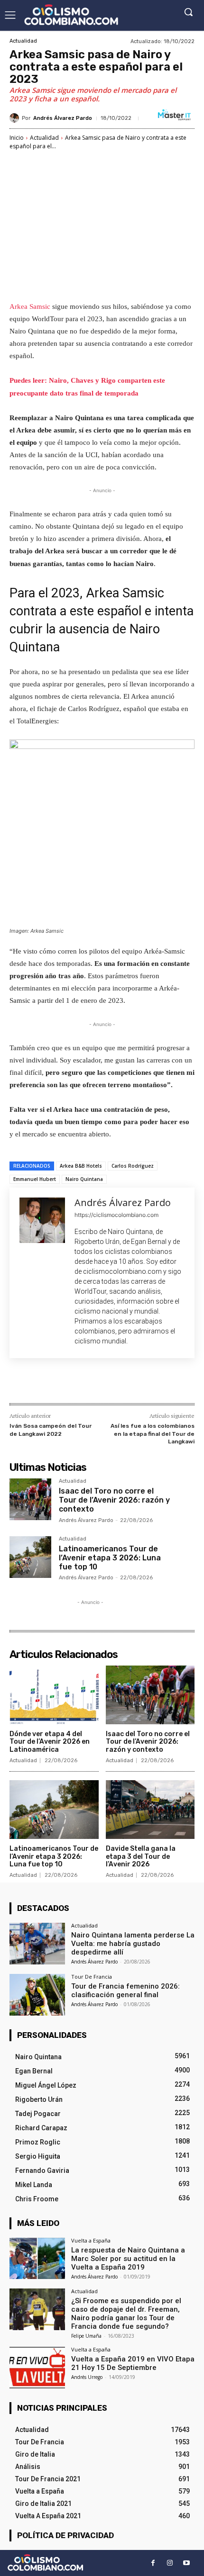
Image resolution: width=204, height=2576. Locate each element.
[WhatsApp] (114, 1383)
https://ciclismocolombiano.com (116, 1215)
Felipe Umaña (86, 2336)
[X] (71, 1383)
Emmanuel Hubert (35, 1179)
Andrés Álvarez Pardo (63, 118)
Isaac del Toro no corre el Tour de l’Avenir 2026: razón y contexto (114, 1500)
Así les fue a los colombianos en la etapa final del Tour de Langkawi (153, 1434)
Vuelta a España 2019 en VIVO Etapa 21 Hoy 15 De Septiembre (133, 2363)
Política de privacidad (65, 2535)
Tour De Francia (92, 1977)
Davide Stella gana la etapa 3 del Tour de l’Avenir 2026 (141, 1857)
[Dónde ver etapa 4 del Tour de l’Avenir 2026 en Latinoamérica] (54, 1695)
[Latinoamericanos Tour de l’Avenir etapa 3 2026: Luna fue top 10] (30, 1557)
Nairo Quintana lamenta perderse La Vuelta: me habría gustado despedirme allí (133, 1944)
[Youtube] (186, 2563)
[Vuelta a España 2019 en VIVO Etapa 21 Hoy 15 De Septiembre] (37, 2368)
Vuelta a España (91, 2240)
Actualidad (23, 41)
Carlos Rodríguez (133, 1166)
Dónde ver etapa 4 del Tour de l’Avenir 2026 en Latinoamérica (50, 1742)
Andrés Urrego (87, 2377)
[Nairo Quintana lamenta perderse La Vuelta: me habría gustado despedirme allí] (37, 1944)
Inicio (17, 138)
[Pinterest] (93, 1383)
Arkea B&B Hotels (81, 1166)
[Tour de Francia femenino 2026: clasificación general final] (37, 1995)
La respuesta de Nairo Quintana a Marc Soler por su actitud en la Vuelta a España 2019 (128, 2259)
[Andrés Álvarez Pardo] (16, 118)
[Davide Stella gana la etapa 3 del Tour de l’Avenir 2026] (150, 1810)
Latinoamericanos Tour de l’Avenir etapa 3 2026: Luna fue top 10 (110, 1558)
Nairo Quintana (84, 1179)
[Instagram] (170, 2563)
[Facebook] (49, 1383)
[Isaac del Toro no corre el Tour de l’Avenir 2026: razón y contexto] (30, 1499)
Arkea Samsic (30, 306)
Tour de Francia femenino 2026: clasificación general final (125, 1991)
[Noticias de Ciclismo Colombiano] (71, 15)
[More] (137, 1383)
